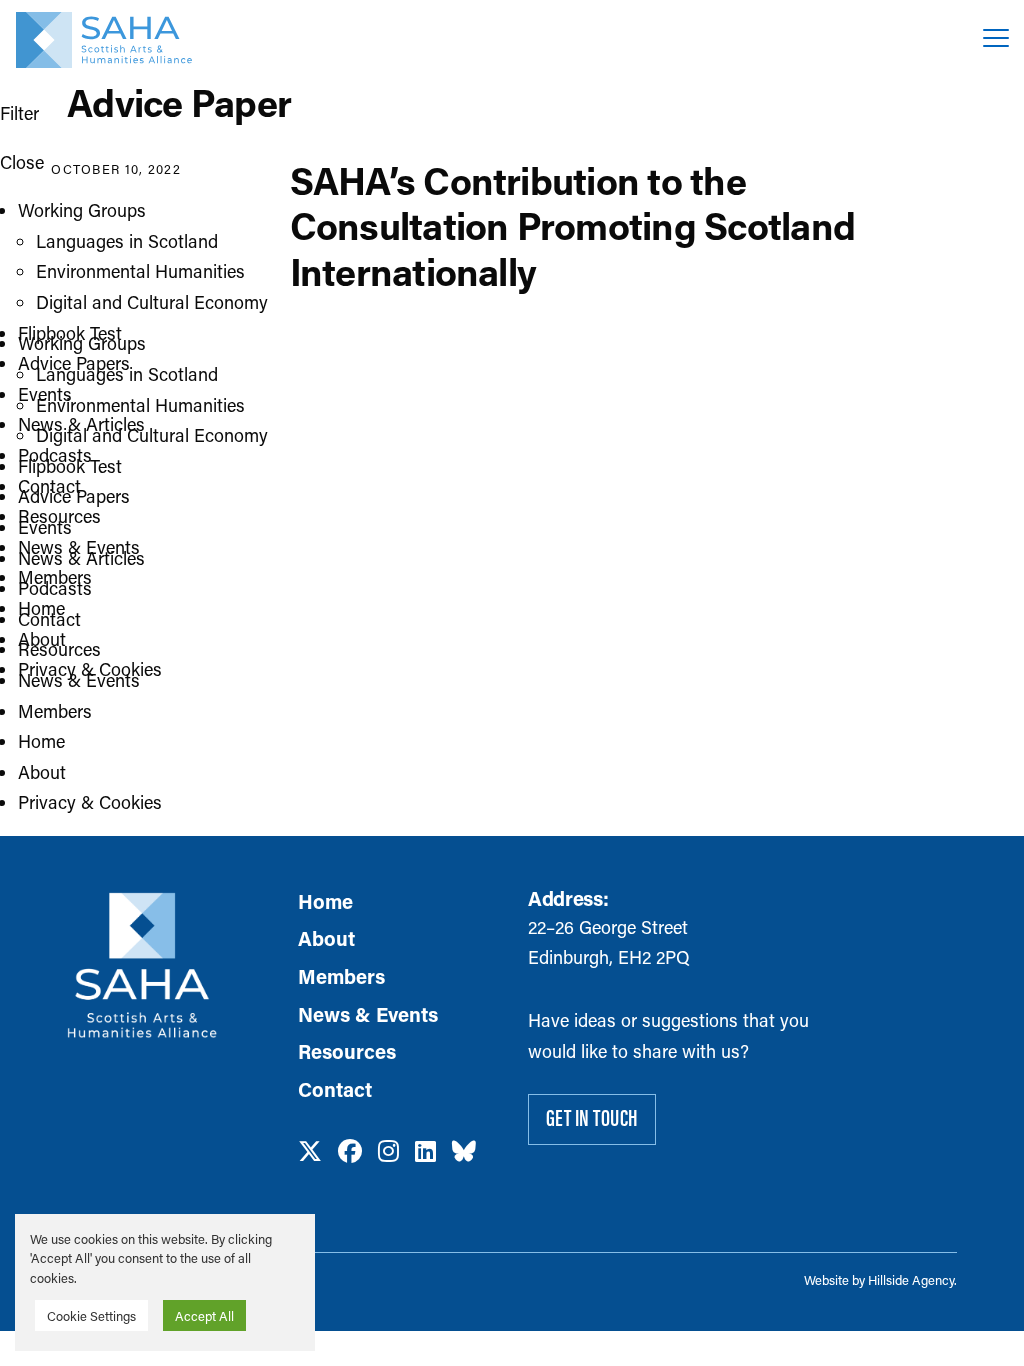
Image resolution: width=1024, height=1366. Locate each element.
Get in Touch (592, 1117)
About (42, 639)
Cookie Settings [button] (91, 1315)
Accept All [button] (204, 1315)
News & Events (79, 547)
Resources (59, 516)
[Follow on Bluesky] (464, 1151)
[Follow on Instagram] (388, 1151)
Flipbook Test (70, 333)
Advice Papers (74, 363)
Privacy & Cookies (90, 669)
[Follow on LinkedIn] (425, 1151)
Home (41, 608)
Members (55, 577)
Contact (49, 486)
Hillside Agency (911, 1279)
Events (45, 394)
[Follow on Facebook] (350, 1151)
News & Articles (81, 424)
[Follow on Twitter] (310, 1151)
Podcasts (55, 455)
